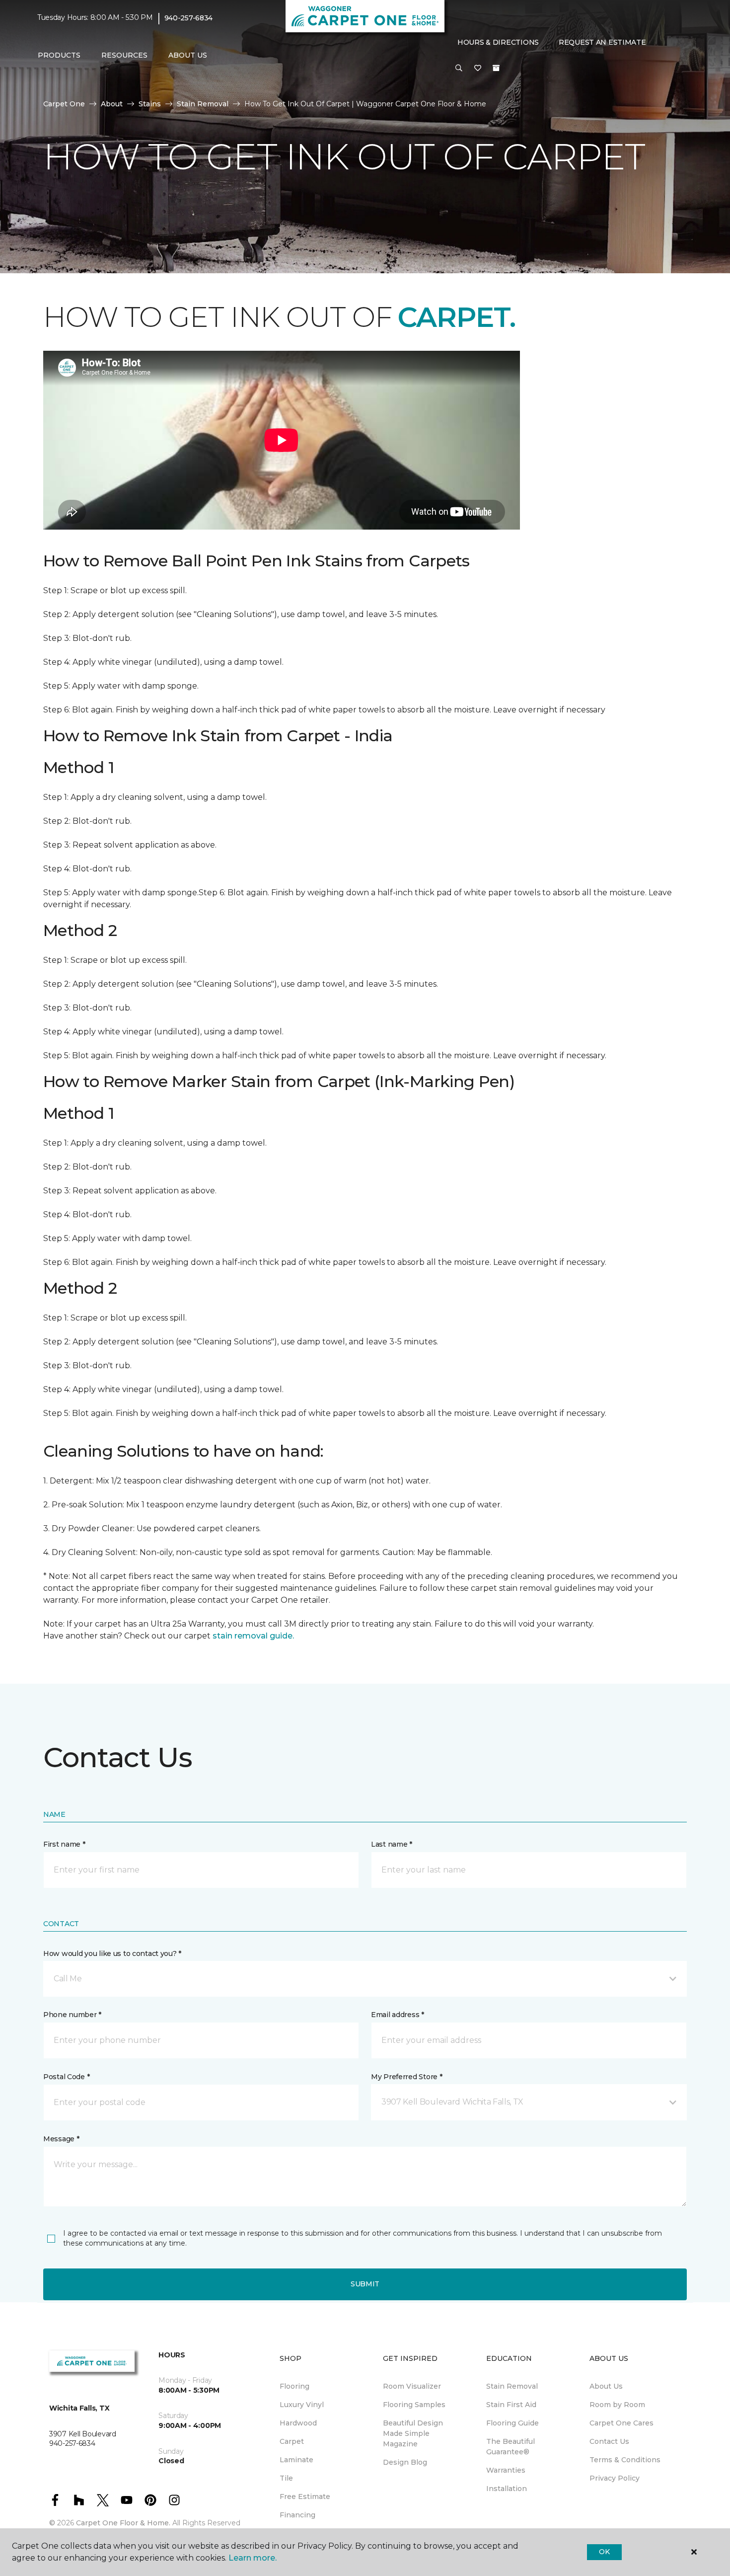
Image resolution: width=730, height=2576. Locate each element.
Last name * (392, 1844)
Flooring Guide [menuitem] (512, 2423)
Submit (365, 2284)
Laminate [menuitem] (296, 2460)
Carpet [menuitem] (292, 2441)
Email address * (398, 2015)
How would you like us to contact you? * (112, 1953)
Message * (61, 2139)
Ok (604, 2552)
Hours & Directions (498, 42)
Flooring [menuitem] (294, 2386)
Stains (150, 104)
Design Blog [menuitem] (405, 2462)
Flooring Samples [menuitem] (414, 2405)
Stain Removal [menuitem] (512, 2386)
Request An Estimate (602, 42)
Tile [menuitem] (286, 2478)
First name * (64, 1844)
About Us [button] (188, 55)
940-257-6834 (189, 18)
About (112, 104)
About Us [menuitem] (606, 2386)
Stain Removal (203, 104)
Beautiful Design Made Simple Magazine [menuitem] (413, 2433)
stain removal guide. (253, 1636)
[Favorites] (478, 69)
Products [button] (59, 55)
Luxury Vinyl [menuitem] (302, 2405)
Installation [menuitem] (507, 2489)
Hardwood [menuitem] (298, 2423)
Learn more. (253, 2558)
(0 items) (496, 68)
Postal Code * (66, 2077)
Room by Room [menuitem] (617, 2405)
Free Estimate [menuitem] (305, 2497)
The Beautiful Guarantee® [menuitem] (511, 2447)
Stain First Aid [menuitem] (511, 2405)
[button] (459, 69)
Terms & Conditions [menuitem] (625, 2460)
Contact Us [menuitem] (609, 2441)
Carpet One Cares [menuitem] (621, 2423)
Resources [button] (124, 55)
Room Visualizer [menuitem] (412, 2386)
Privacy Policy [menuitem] (615, 2478)
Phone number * (72, 2015)
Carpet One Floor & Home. (123, 2523)
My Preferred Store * (406, 2077)
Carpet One (64, 104)
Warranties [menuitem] (506, 2470)
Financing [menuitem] (297, 2515)
